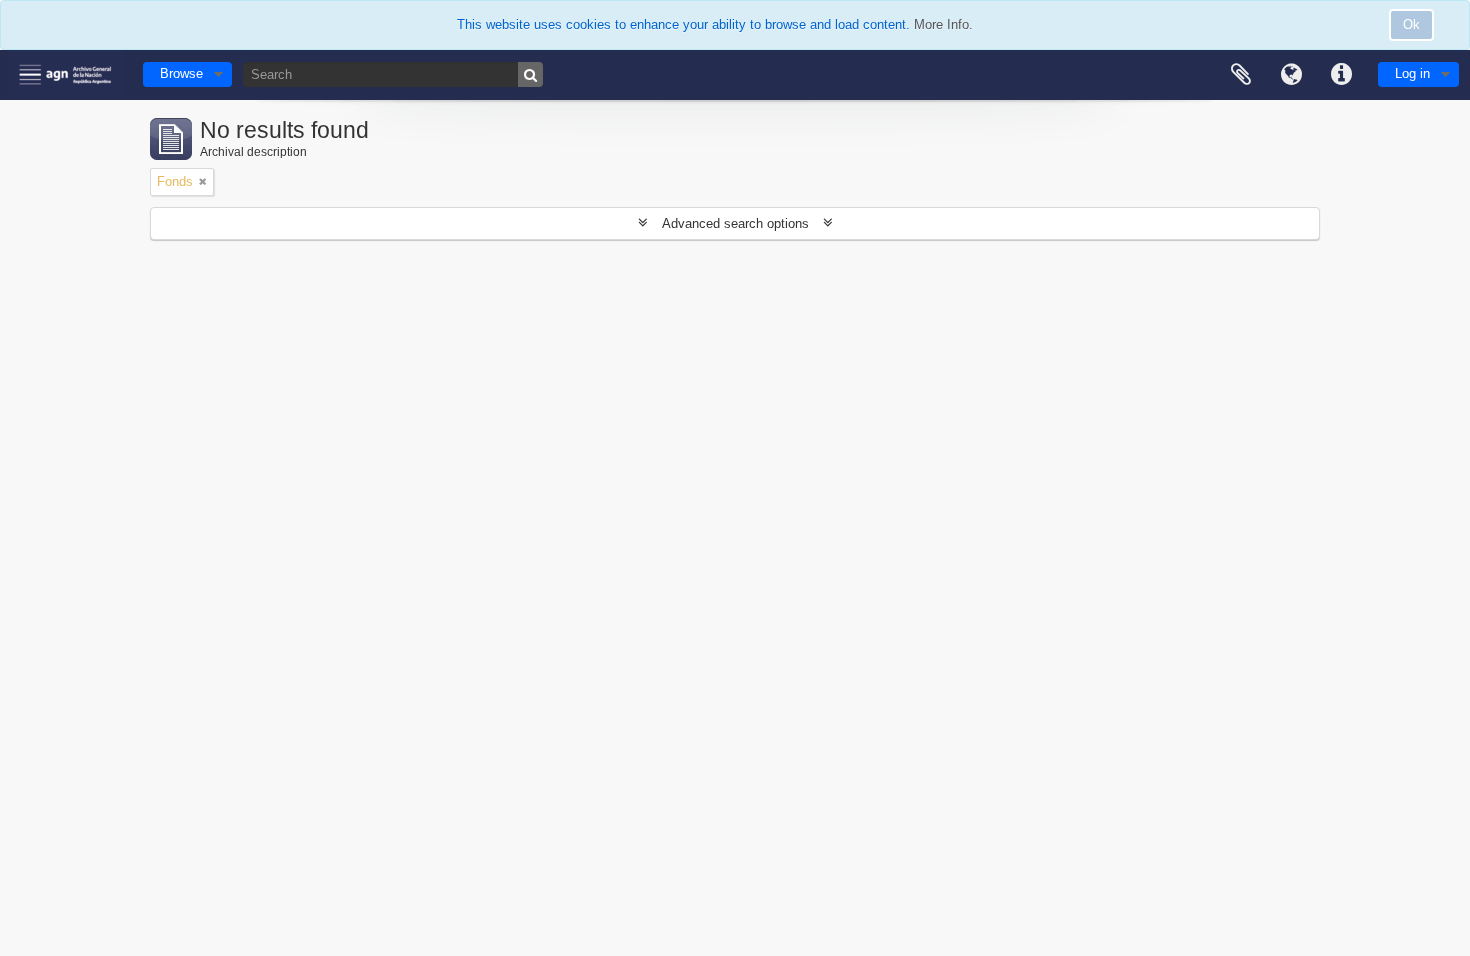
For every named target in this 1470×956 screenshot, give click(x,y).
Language (1291, 75)
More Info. (943, 24)
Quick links (1341, 75)
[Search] (530, 74)
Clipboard (1241, 75)
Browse (181, 73)
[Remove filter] (203, 182)
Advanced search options (735, 223)
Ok (1411, 24)
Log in (1412, 73)
